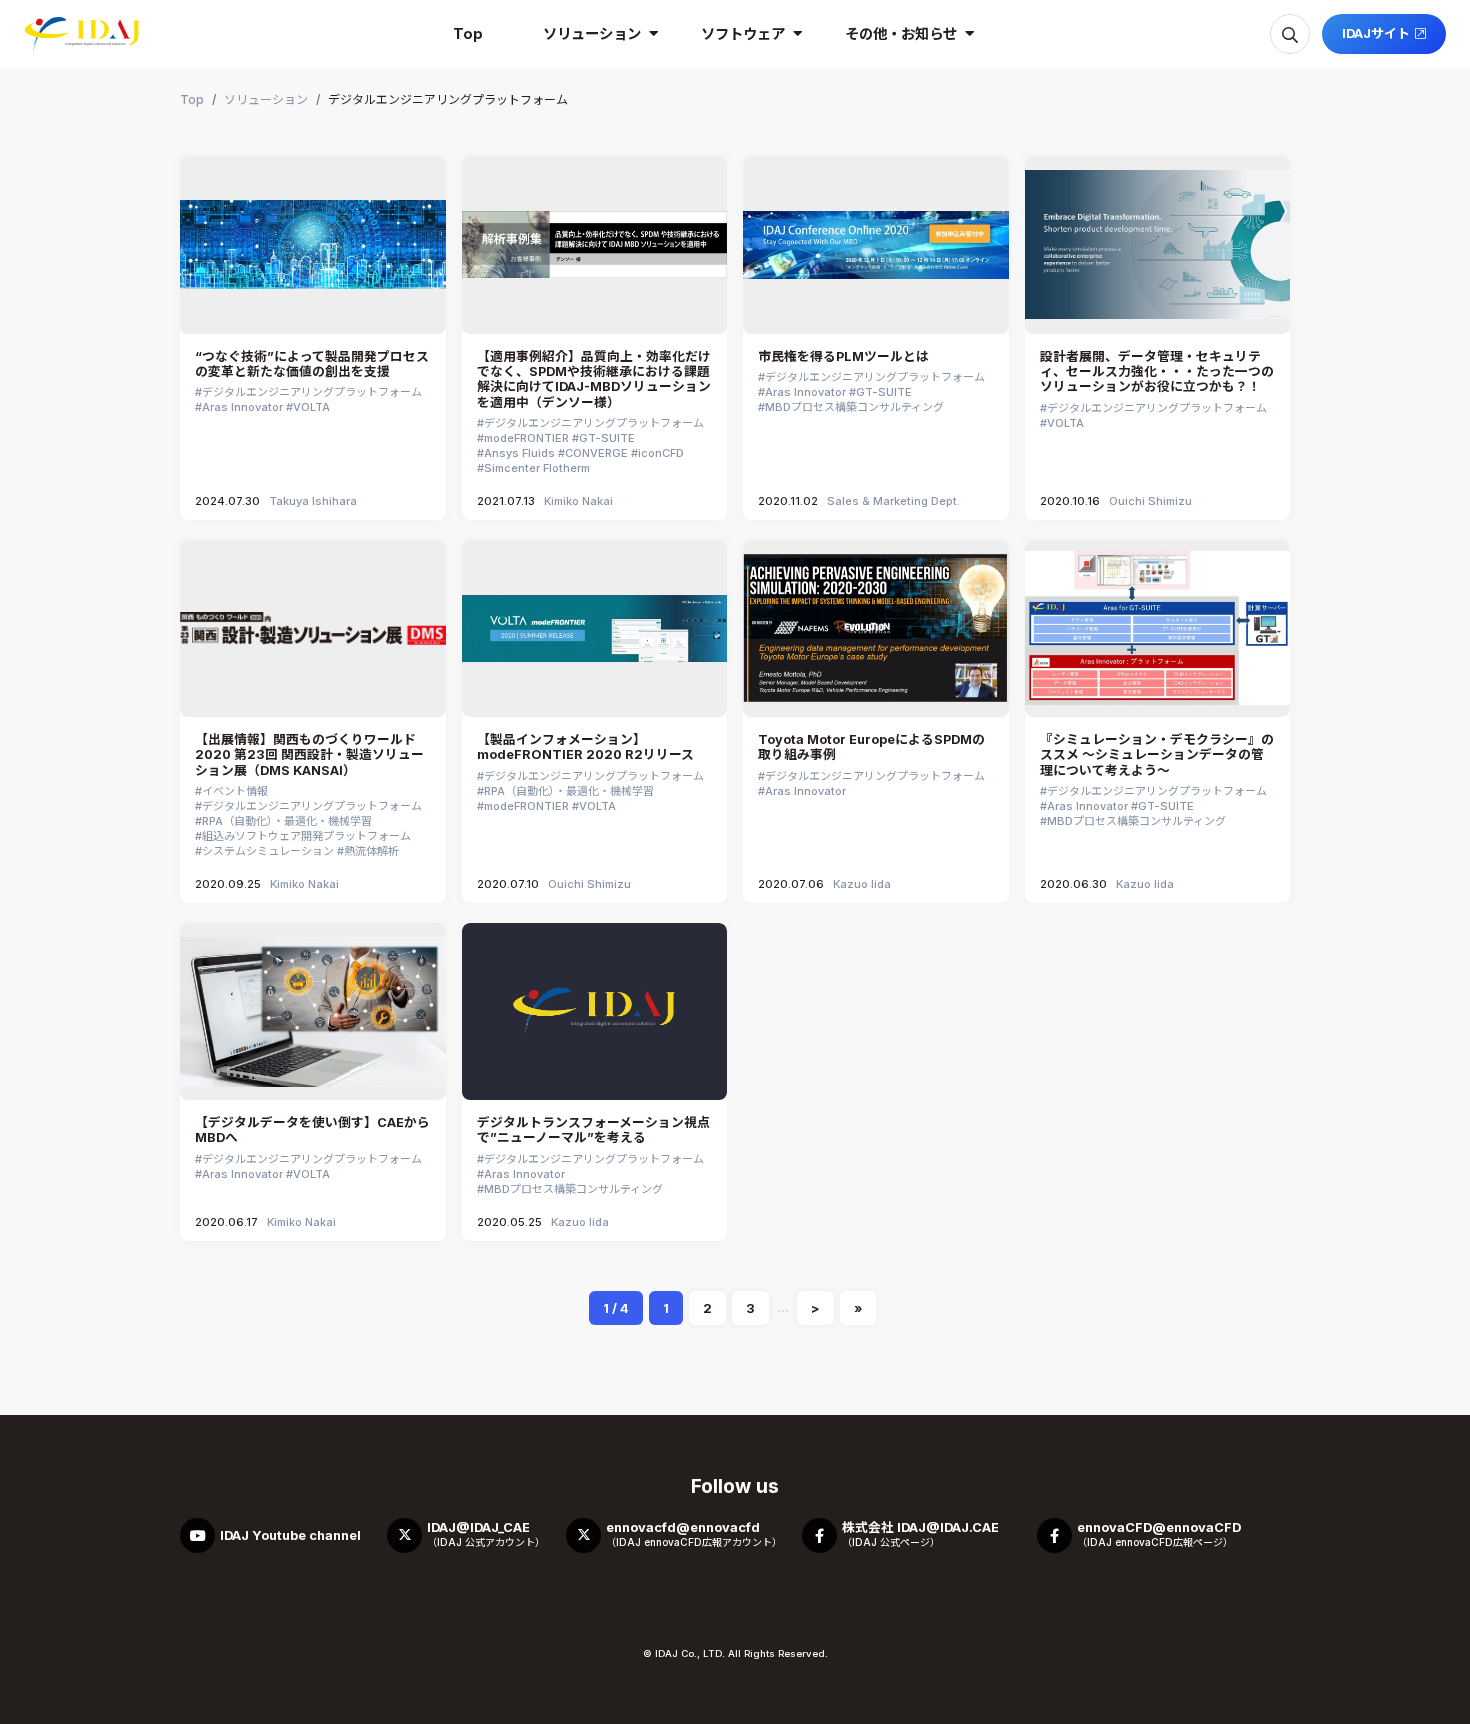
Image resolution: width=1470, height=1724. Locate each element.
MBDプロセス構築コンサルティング (854, 407)
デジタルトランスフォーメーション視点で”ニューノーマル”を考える (593, 1130)
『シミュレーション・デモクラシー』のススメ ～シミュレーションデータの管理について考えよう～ (1157, 755)
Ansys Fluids (519, 453)
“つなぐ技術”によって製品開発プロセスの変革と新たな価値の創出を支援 (312, 364)
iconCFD (661, 453)
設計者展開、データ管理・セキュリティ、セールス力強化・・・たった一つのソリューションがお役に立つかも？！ (1157, 372)
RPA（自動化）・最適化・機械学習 (287, 821)
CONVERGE (596, 453)
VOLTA (311, 407)
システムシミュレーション (268, 851)
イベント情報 (235, 791)
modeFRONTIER (526, 438)
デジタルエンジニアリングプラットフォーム (312, 392)
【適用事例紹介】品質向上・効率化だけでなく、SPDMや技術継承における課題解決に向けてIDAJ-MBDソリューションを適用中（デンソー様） (594, 379)
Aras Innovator (242, 407)
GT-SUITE (607, 438)
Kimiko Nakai (578, 501)
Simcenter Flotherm (537, 468)
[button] (592, 34)
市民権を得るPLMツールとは (843, 356)
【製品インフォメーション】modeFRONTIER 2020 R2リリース (585, 747)
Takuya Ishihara (313, 501)
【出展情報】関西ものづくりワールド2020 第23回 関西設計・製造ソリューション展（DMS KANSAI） (309, 755)
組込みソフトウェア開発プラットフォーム (306, 836)
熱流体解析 (371, 851)
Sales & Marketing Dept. (893, 501)
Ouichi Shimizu (1150, 501)
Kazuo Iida (862, 884)
